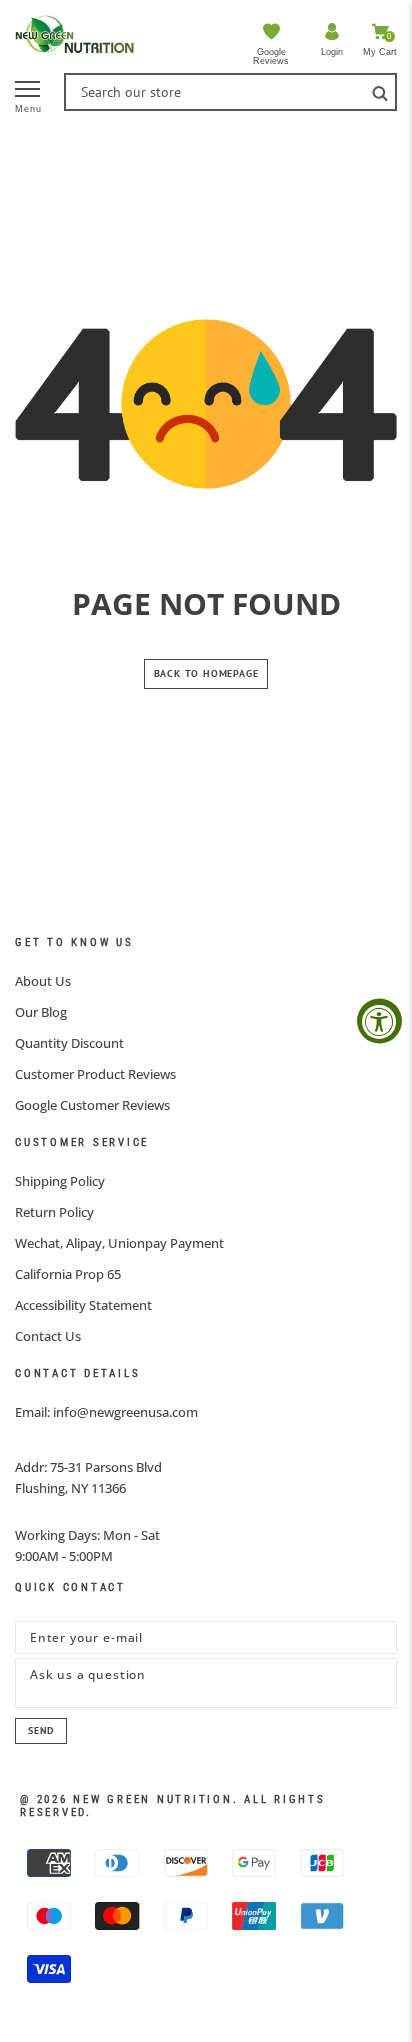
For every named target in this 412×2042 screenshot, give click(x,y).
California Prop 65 (68, 1274)
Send (41, 1730)
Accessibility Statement (83, 1305)
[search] (380, 92)
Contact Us (48, 1336)
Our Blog (41, 1012)
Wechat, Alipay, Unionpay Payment (119, 1243)
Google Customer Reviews (92, 1105)
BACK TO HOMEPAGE (206, 673)
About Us (43, 981)
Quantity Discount (69, 1043)
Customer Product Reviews (95, 1074)
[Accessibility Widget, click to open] (379, 1021)
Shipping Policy (60, 1181)
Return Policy (54, 1212)
